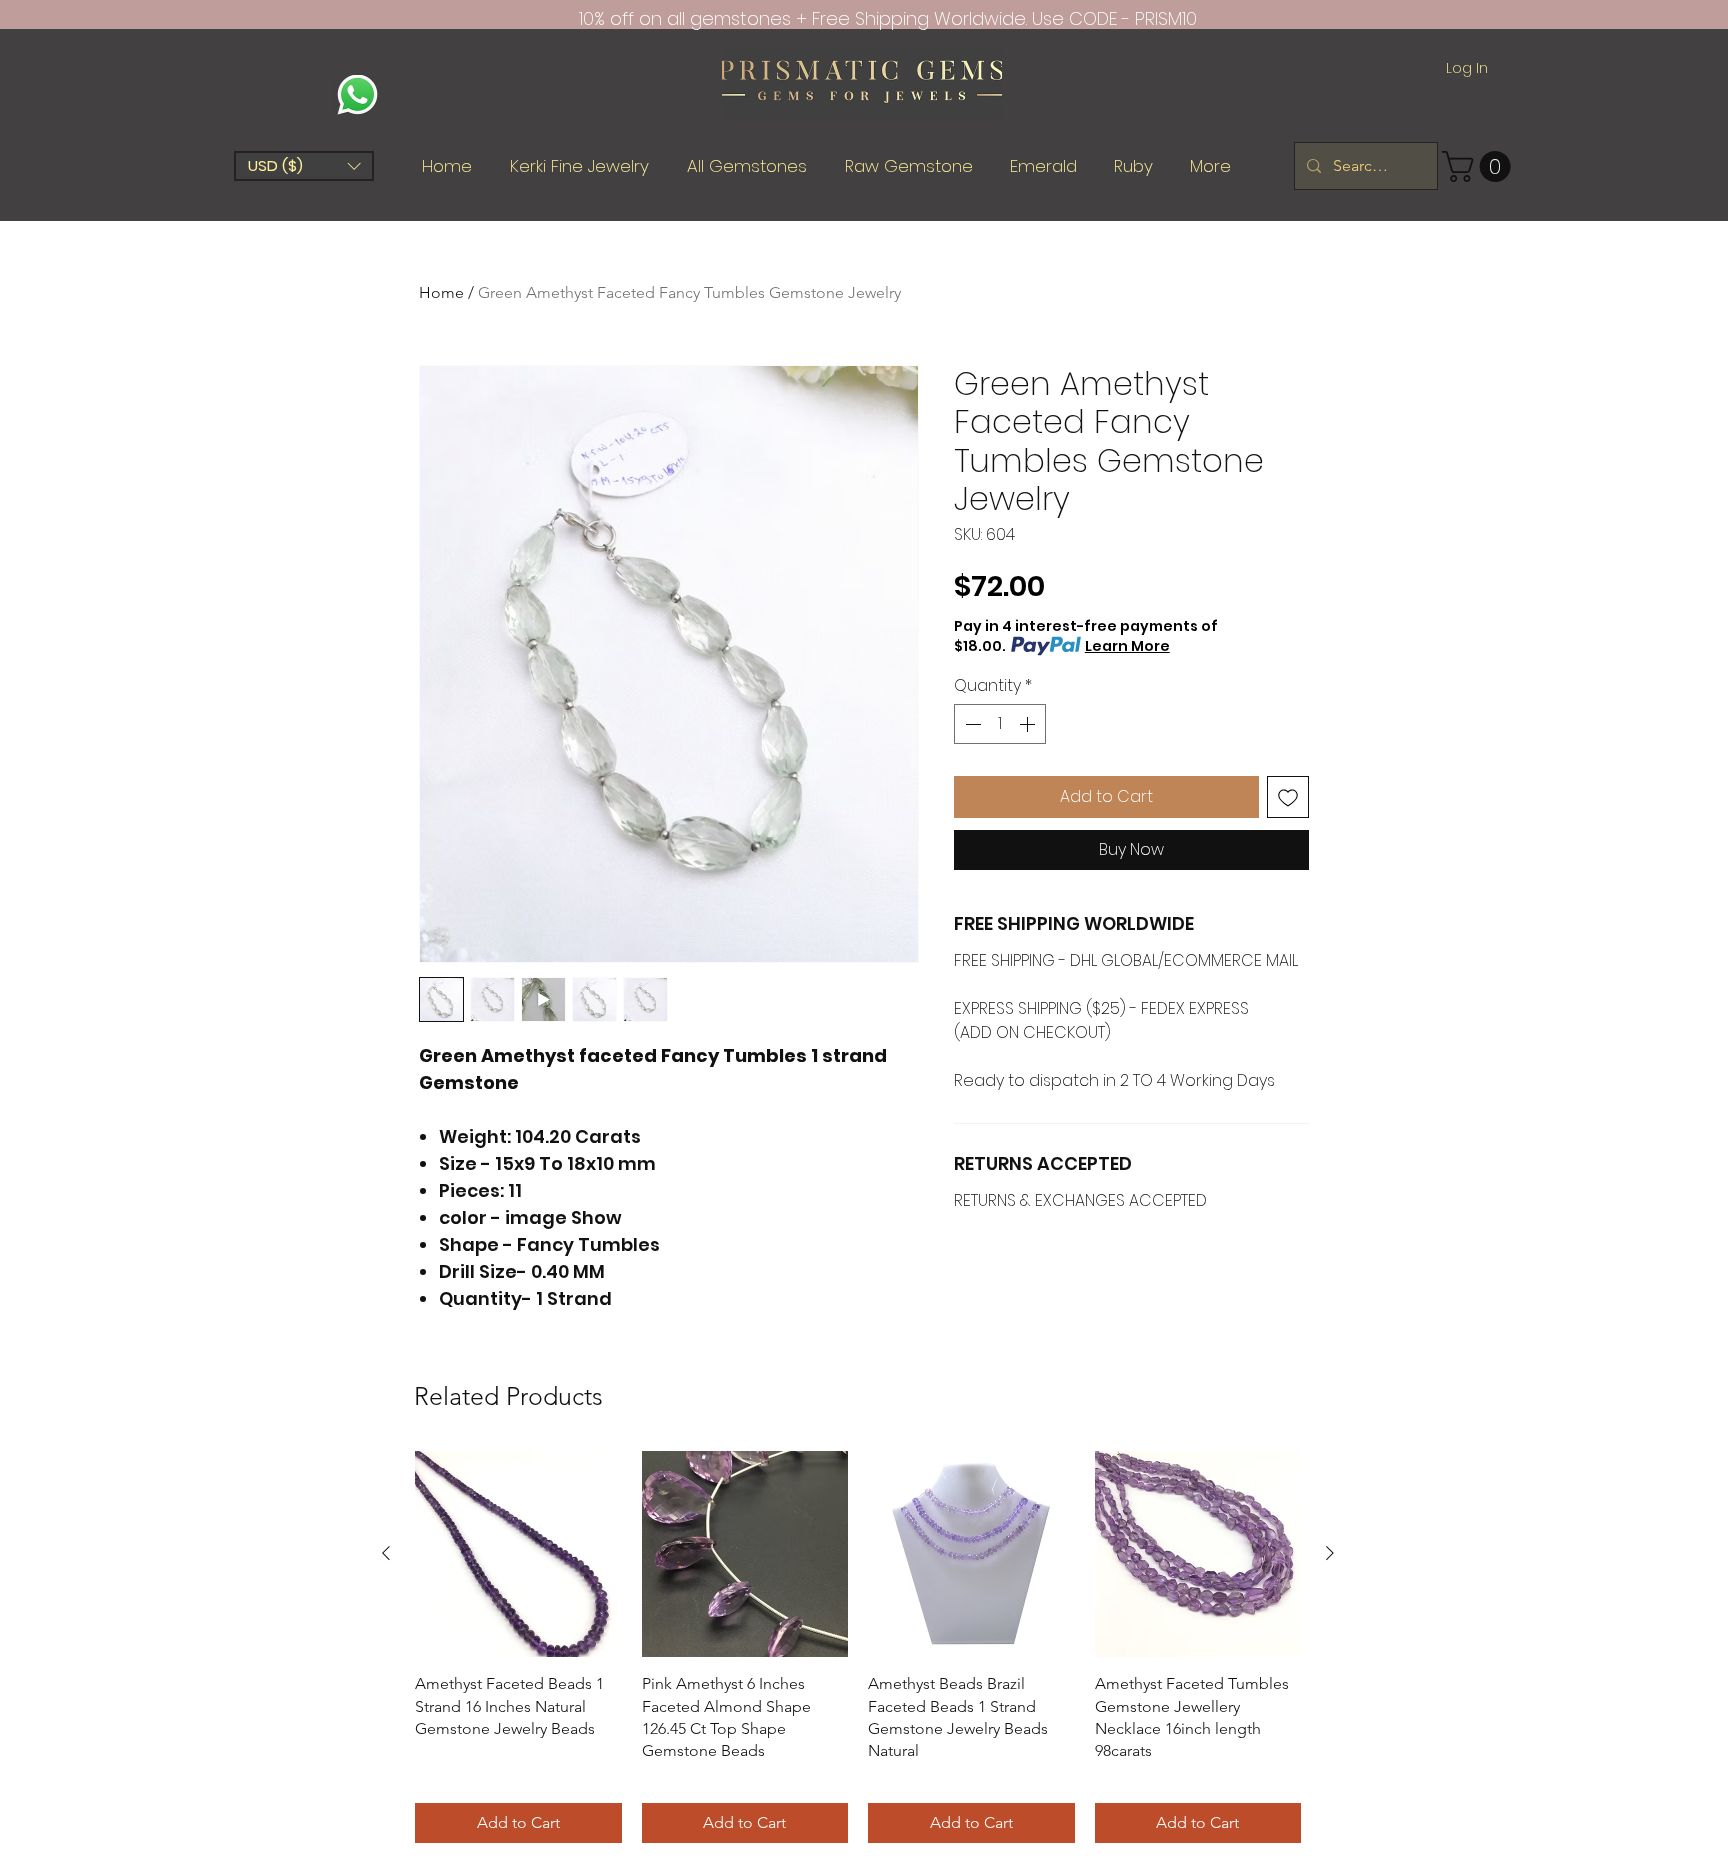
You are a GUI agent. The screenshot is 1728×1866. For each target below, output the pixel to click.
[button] (304, 166)
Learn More (1127, 646)
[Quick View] (518, 1554)
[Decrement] (971, 724)
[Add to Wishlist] (1288, 797)
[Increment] (1029, 724)
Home (441, 292)
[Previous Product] (386, 1553)
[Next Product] (1330, 1553)
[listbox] (304, 166)
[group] (858, 1647)
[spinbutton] (1000, 724)
